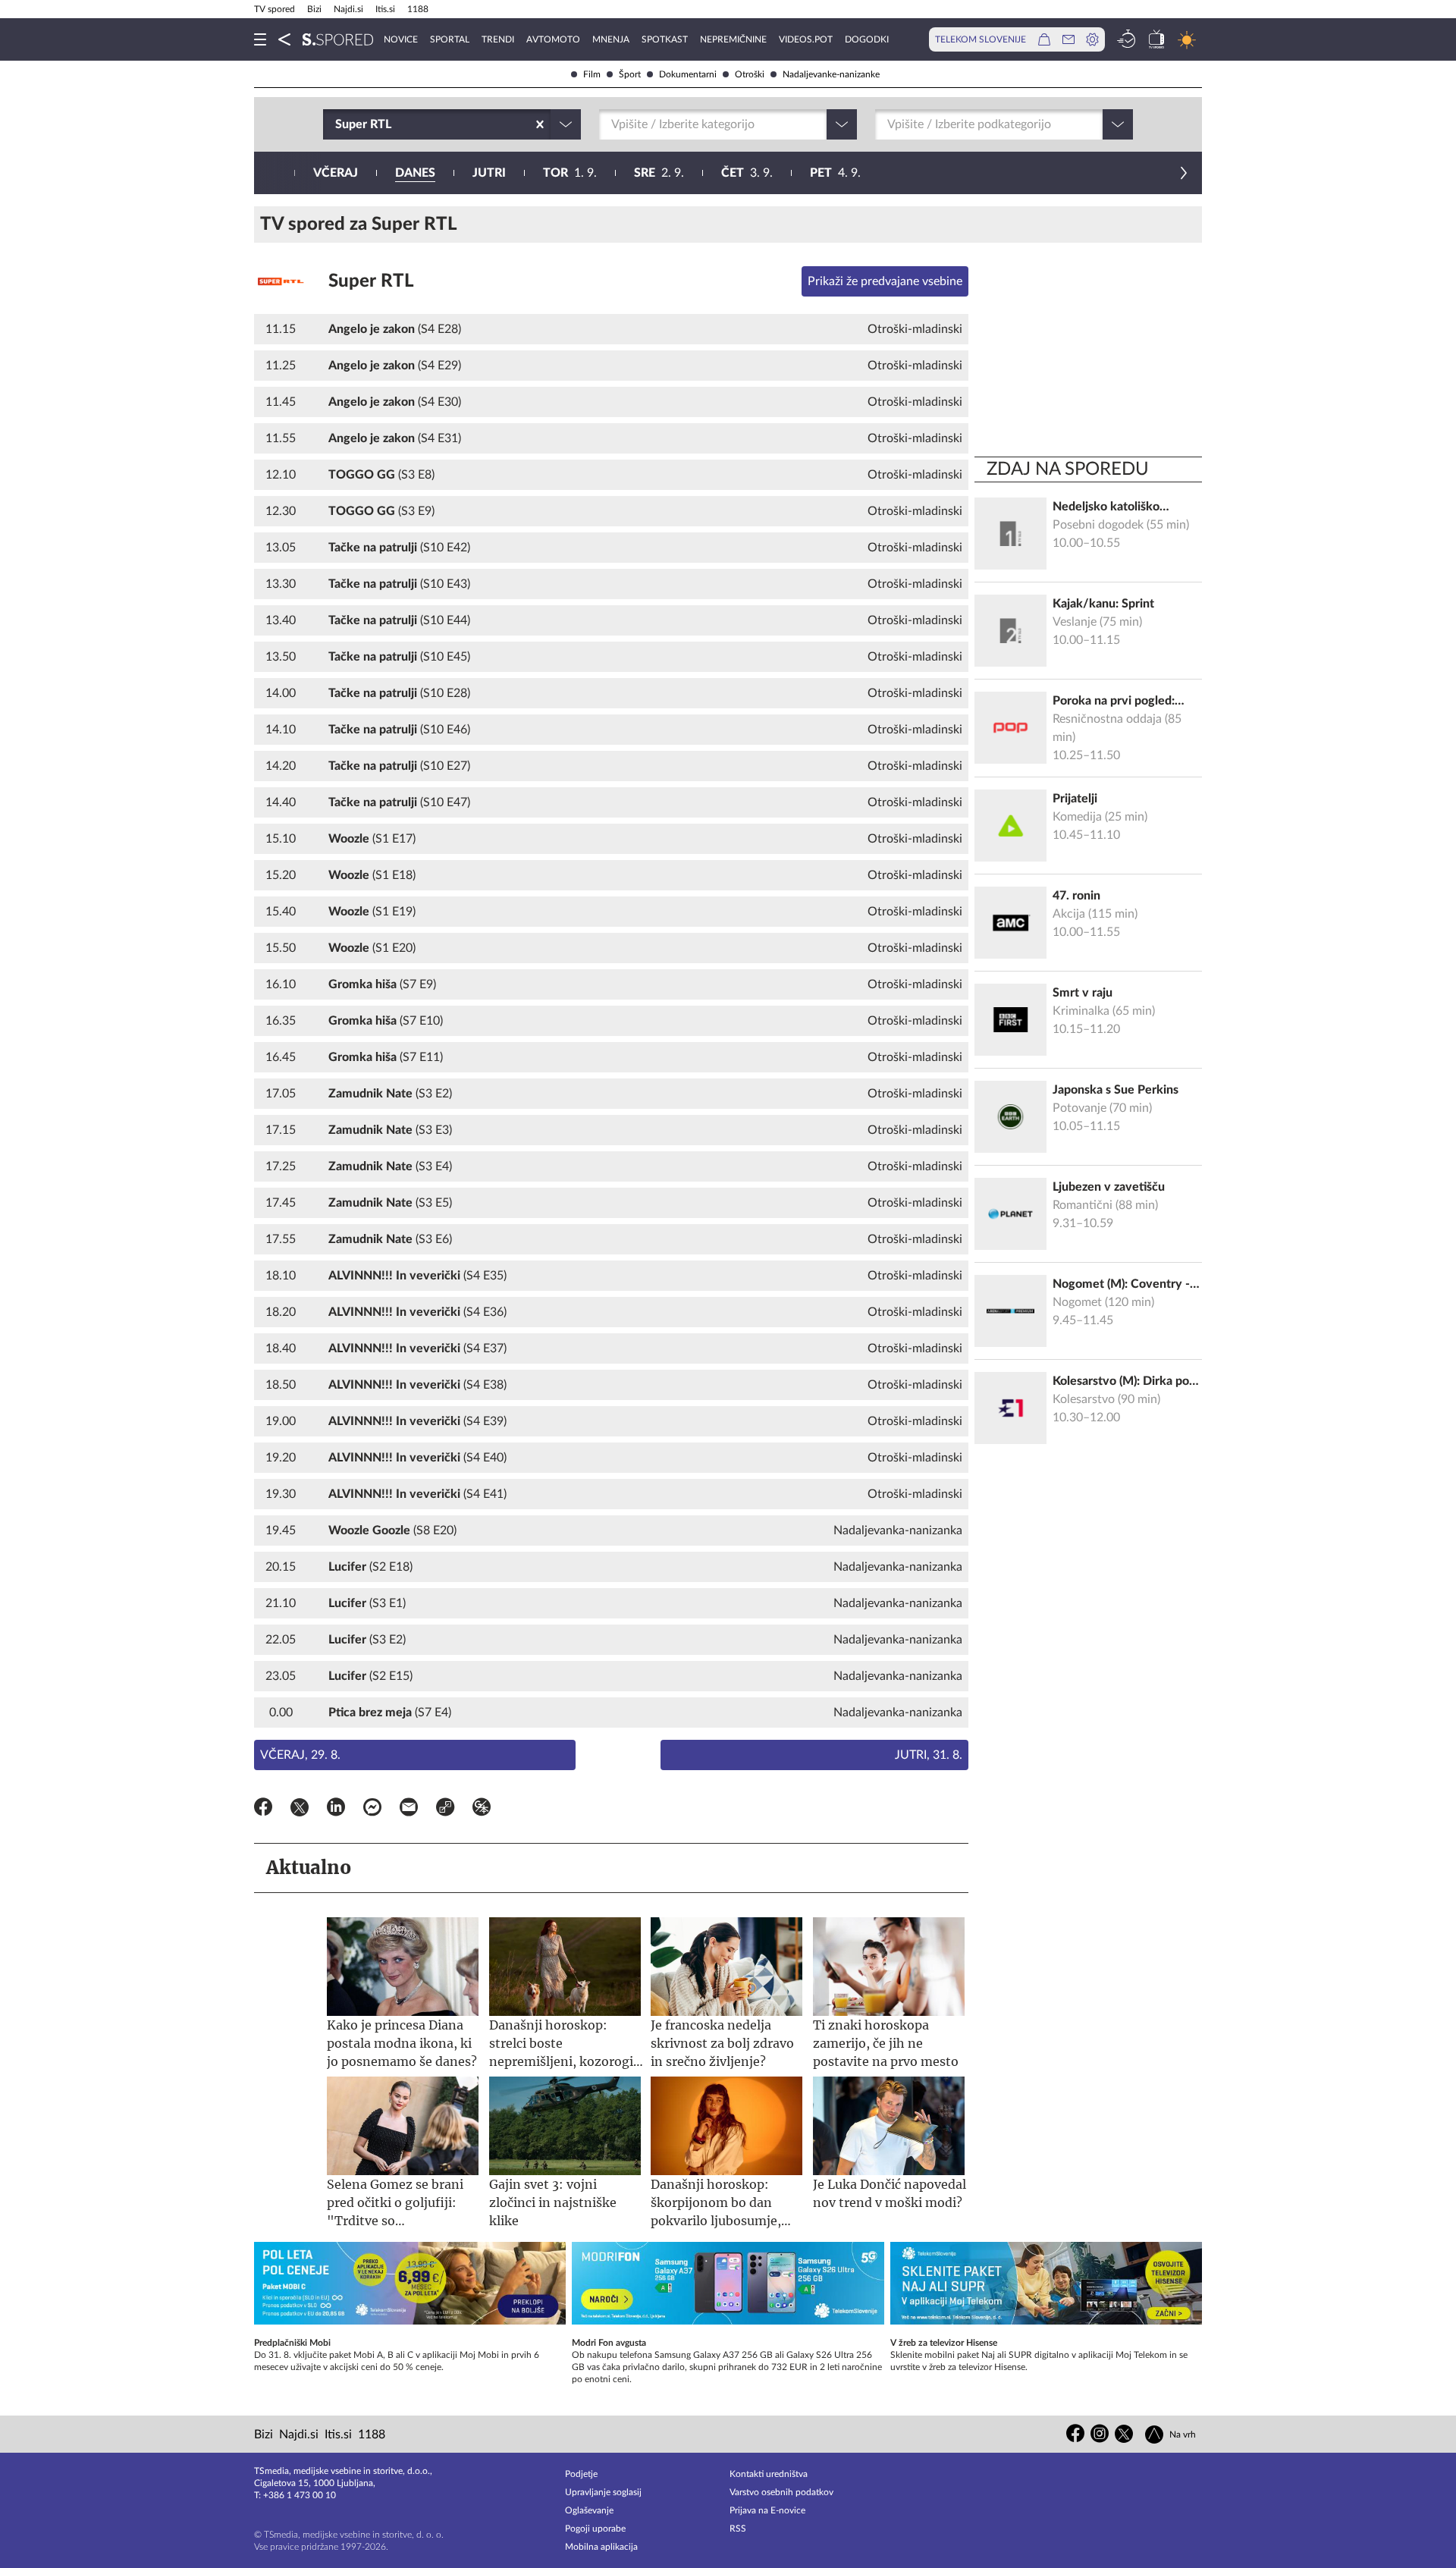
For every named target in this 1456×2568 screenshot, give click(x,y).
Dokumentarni (688, 74)
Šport (630, 74)
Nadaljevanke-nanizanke (831, 74)
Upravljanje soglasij (603, 2492)
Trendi (498, 39)
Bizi (314, 9)
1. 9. (570, 173)
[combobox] (337, 124)
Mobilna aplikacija (601, 2547)
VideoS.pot (806, 39)
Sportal (450, 39)
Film (592, 74)
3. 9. (747, 173)
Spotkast (665, 39)
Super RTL (371, 281)
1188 (418, 9)
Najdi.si (348, 9)
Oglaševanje (589, 2510)
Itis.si (385, 9)
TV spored (275, 9)
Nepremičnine (733, 39)
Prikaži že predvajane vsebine (885, 281)
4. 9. (835, 173)
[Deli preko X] (300, 1810)
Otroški (750, 74)
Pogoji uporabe (595, 2529)
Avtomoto (553, 39)
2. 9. (659, 173)
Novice (401, 39)
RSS (738, 2529)
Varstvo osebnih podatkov (781, 2492)
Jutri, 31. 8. (929, 1755)
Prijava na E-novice (767, 2510)
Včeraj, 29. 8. (300, 1755)
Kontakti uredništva (769, 2474)
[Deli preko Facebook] (263, 1810)
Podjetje (581, 2474)
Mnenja (611, 39)
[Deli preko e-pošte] (409, 1810)
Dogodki (867, 39)
